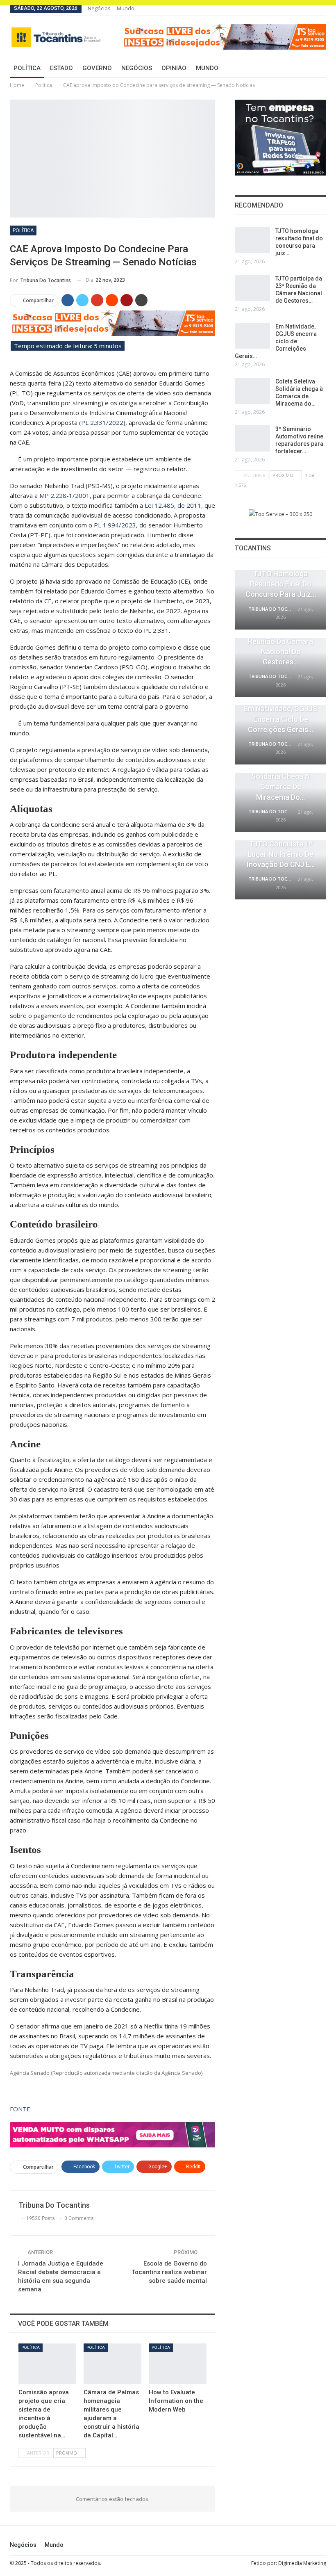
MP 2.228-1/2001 (65, 495)
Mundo (126, 8)
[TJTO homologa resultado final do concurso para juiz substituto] (252, 240)
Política (27, 68)
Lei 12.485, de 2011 (173, 505)
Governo (97, 68)
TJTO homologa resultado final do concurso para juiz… (281, 584)
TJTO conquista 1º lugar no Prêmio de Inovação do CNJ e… (281, 854)
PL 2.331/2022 (102, 422)
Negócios (99, 8)
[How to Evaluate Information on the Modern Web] (178, 2364)
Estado (61, 68)
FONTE (20, 2109)
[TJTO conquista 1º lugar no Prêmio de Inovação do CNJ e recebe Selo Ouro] (280, 870)
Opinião (174, 68)
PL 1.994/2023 (115, 525)
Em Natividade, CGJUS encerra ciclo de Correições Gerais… (276, 341)
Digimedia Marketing (302, 2563)
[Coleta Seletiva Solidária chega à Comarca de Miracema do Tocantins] (252, 391)
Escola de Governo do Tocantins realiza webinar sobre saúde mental (169, 2272)
